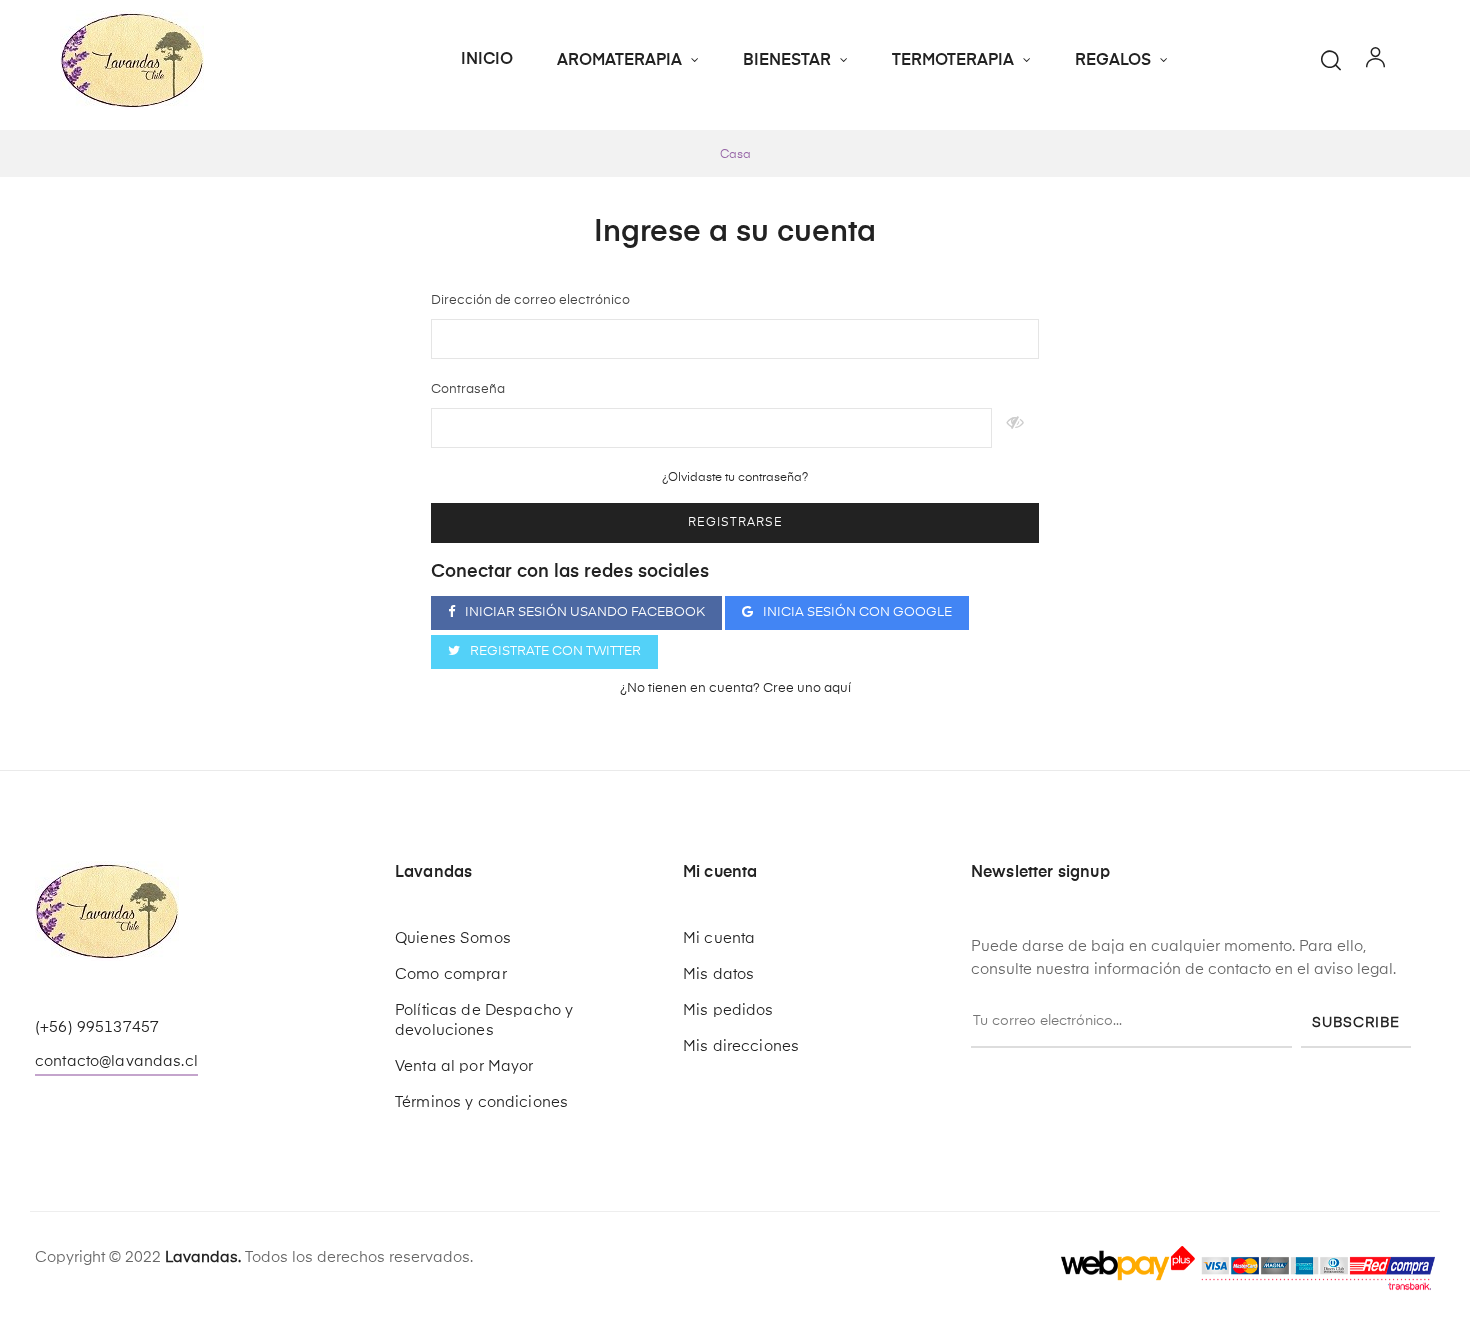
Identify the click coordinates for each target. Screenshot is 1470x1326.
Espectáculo (1015, 428)
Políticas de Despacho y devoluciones (484, 1020)
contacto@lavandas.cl (116, 1061)
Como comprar (451, 974)
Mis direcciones (741, 1046)
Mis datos (718, 974)
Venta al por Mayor (464, 1066)
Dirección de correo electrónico (530, 300)
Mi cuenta (719, 938)
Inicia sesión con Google (857, 612)
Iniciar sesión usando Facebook (585, 612)
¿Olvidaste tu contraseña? (735, 478)
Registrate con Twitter (555, 651)
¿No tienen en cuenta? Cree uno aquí (735, 688)
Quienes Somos (453, 938)
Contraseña (468, 389)
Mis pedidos (728, 1010)
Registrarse (735, 523)
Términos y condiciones (481, 1102)
